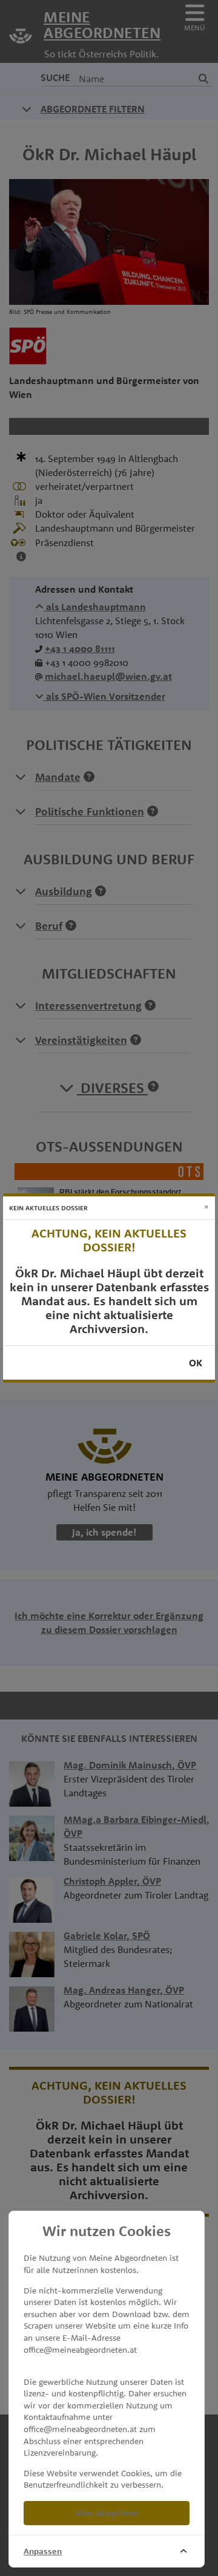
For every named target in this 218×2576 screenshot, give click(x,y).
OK (196, 1363)
